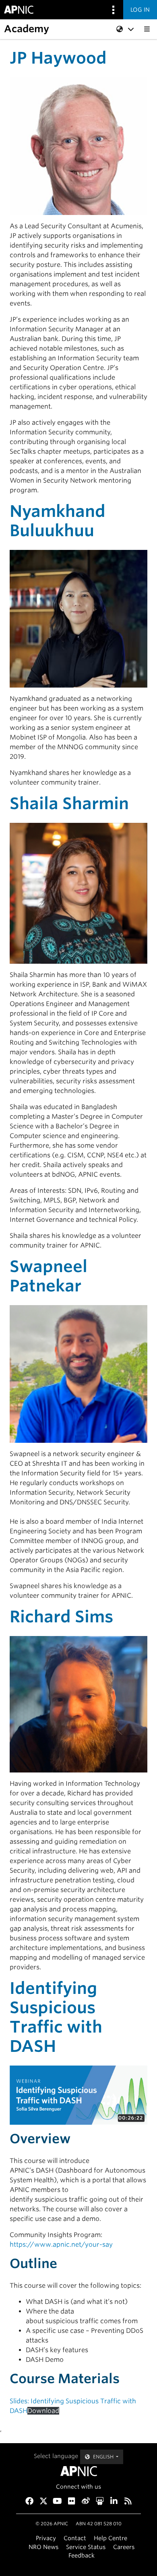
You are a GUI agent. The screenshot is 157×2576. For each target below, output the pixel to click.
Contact (75, 2538)
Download (43, 2411)
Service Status (86, 2547)
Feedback (82, 2555)
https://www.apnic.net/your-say (61, 2244)
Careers (124, 2547)
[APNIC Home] (78, 2471)
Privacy (46, 2538)
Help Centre (111, 2538)
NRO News (43, 2547)
